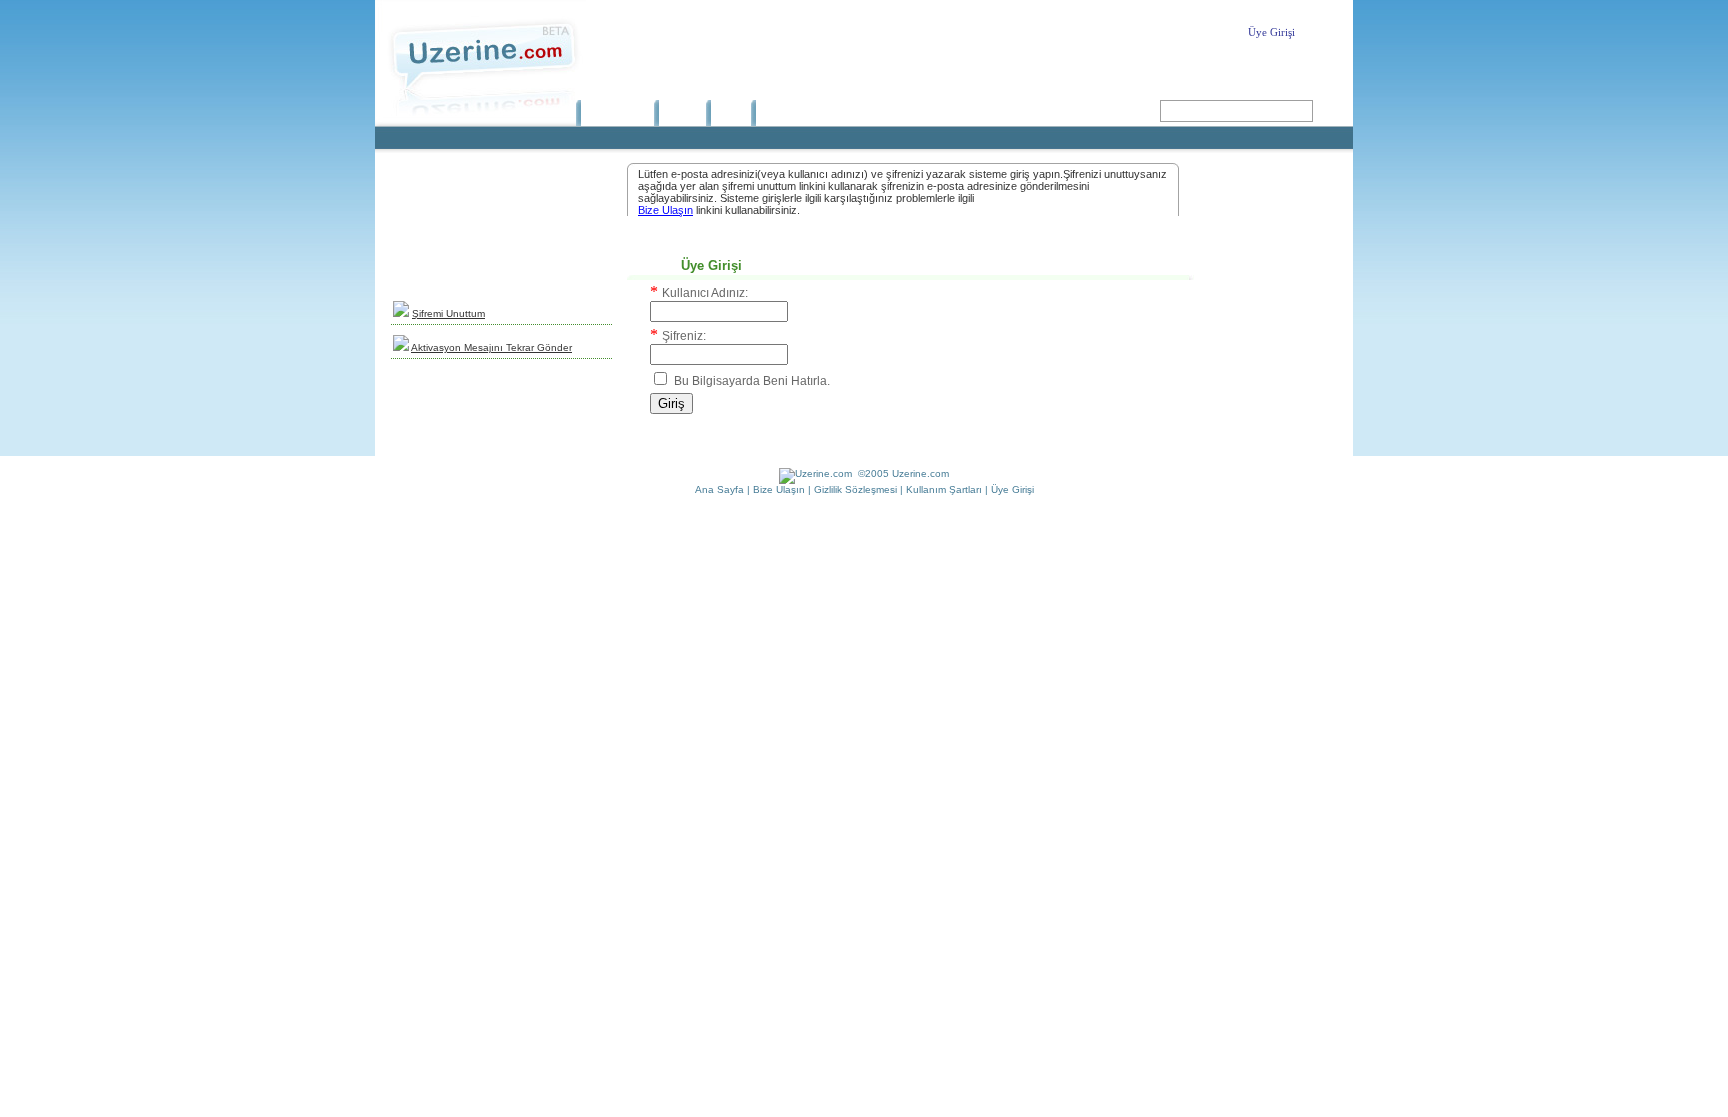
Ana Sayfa (612, 112)
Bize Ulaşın (665, 210)
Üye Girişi (1271, 32)
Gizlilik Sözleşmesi (855, 489)
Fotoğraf (782, 112)
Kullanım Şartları (944, 489)
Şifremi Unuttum (448, 313)
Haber (677, 112)
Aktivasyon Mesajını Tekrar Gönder (491, 347)
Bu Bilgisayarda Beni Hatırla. (752, 381)
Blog (725, 112)
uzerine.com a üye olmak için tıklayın (501, 243)
